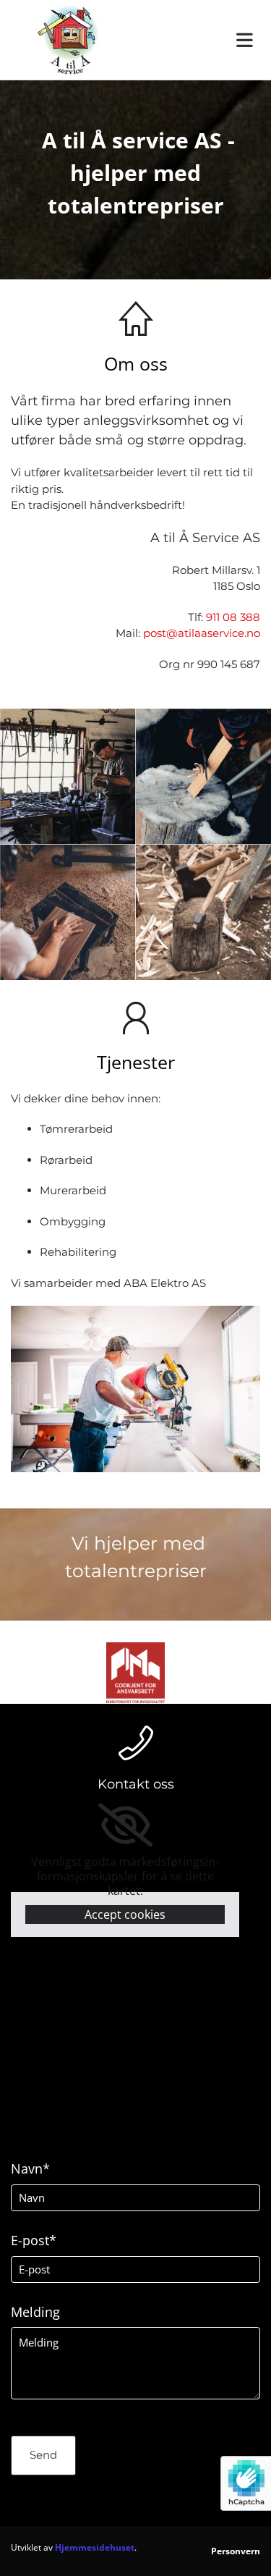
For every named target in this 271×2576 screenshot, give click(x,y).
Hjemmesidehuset (95, 2547)
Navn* (30, 2169)
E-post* (34, 2241)
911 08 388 (233, 617)
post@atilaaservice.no (202, 633)
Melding (35, 2313)
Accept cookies (125, 1914)
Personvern (236, 2551)
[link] (125, 1825)
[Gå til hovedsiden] (68, 40)
